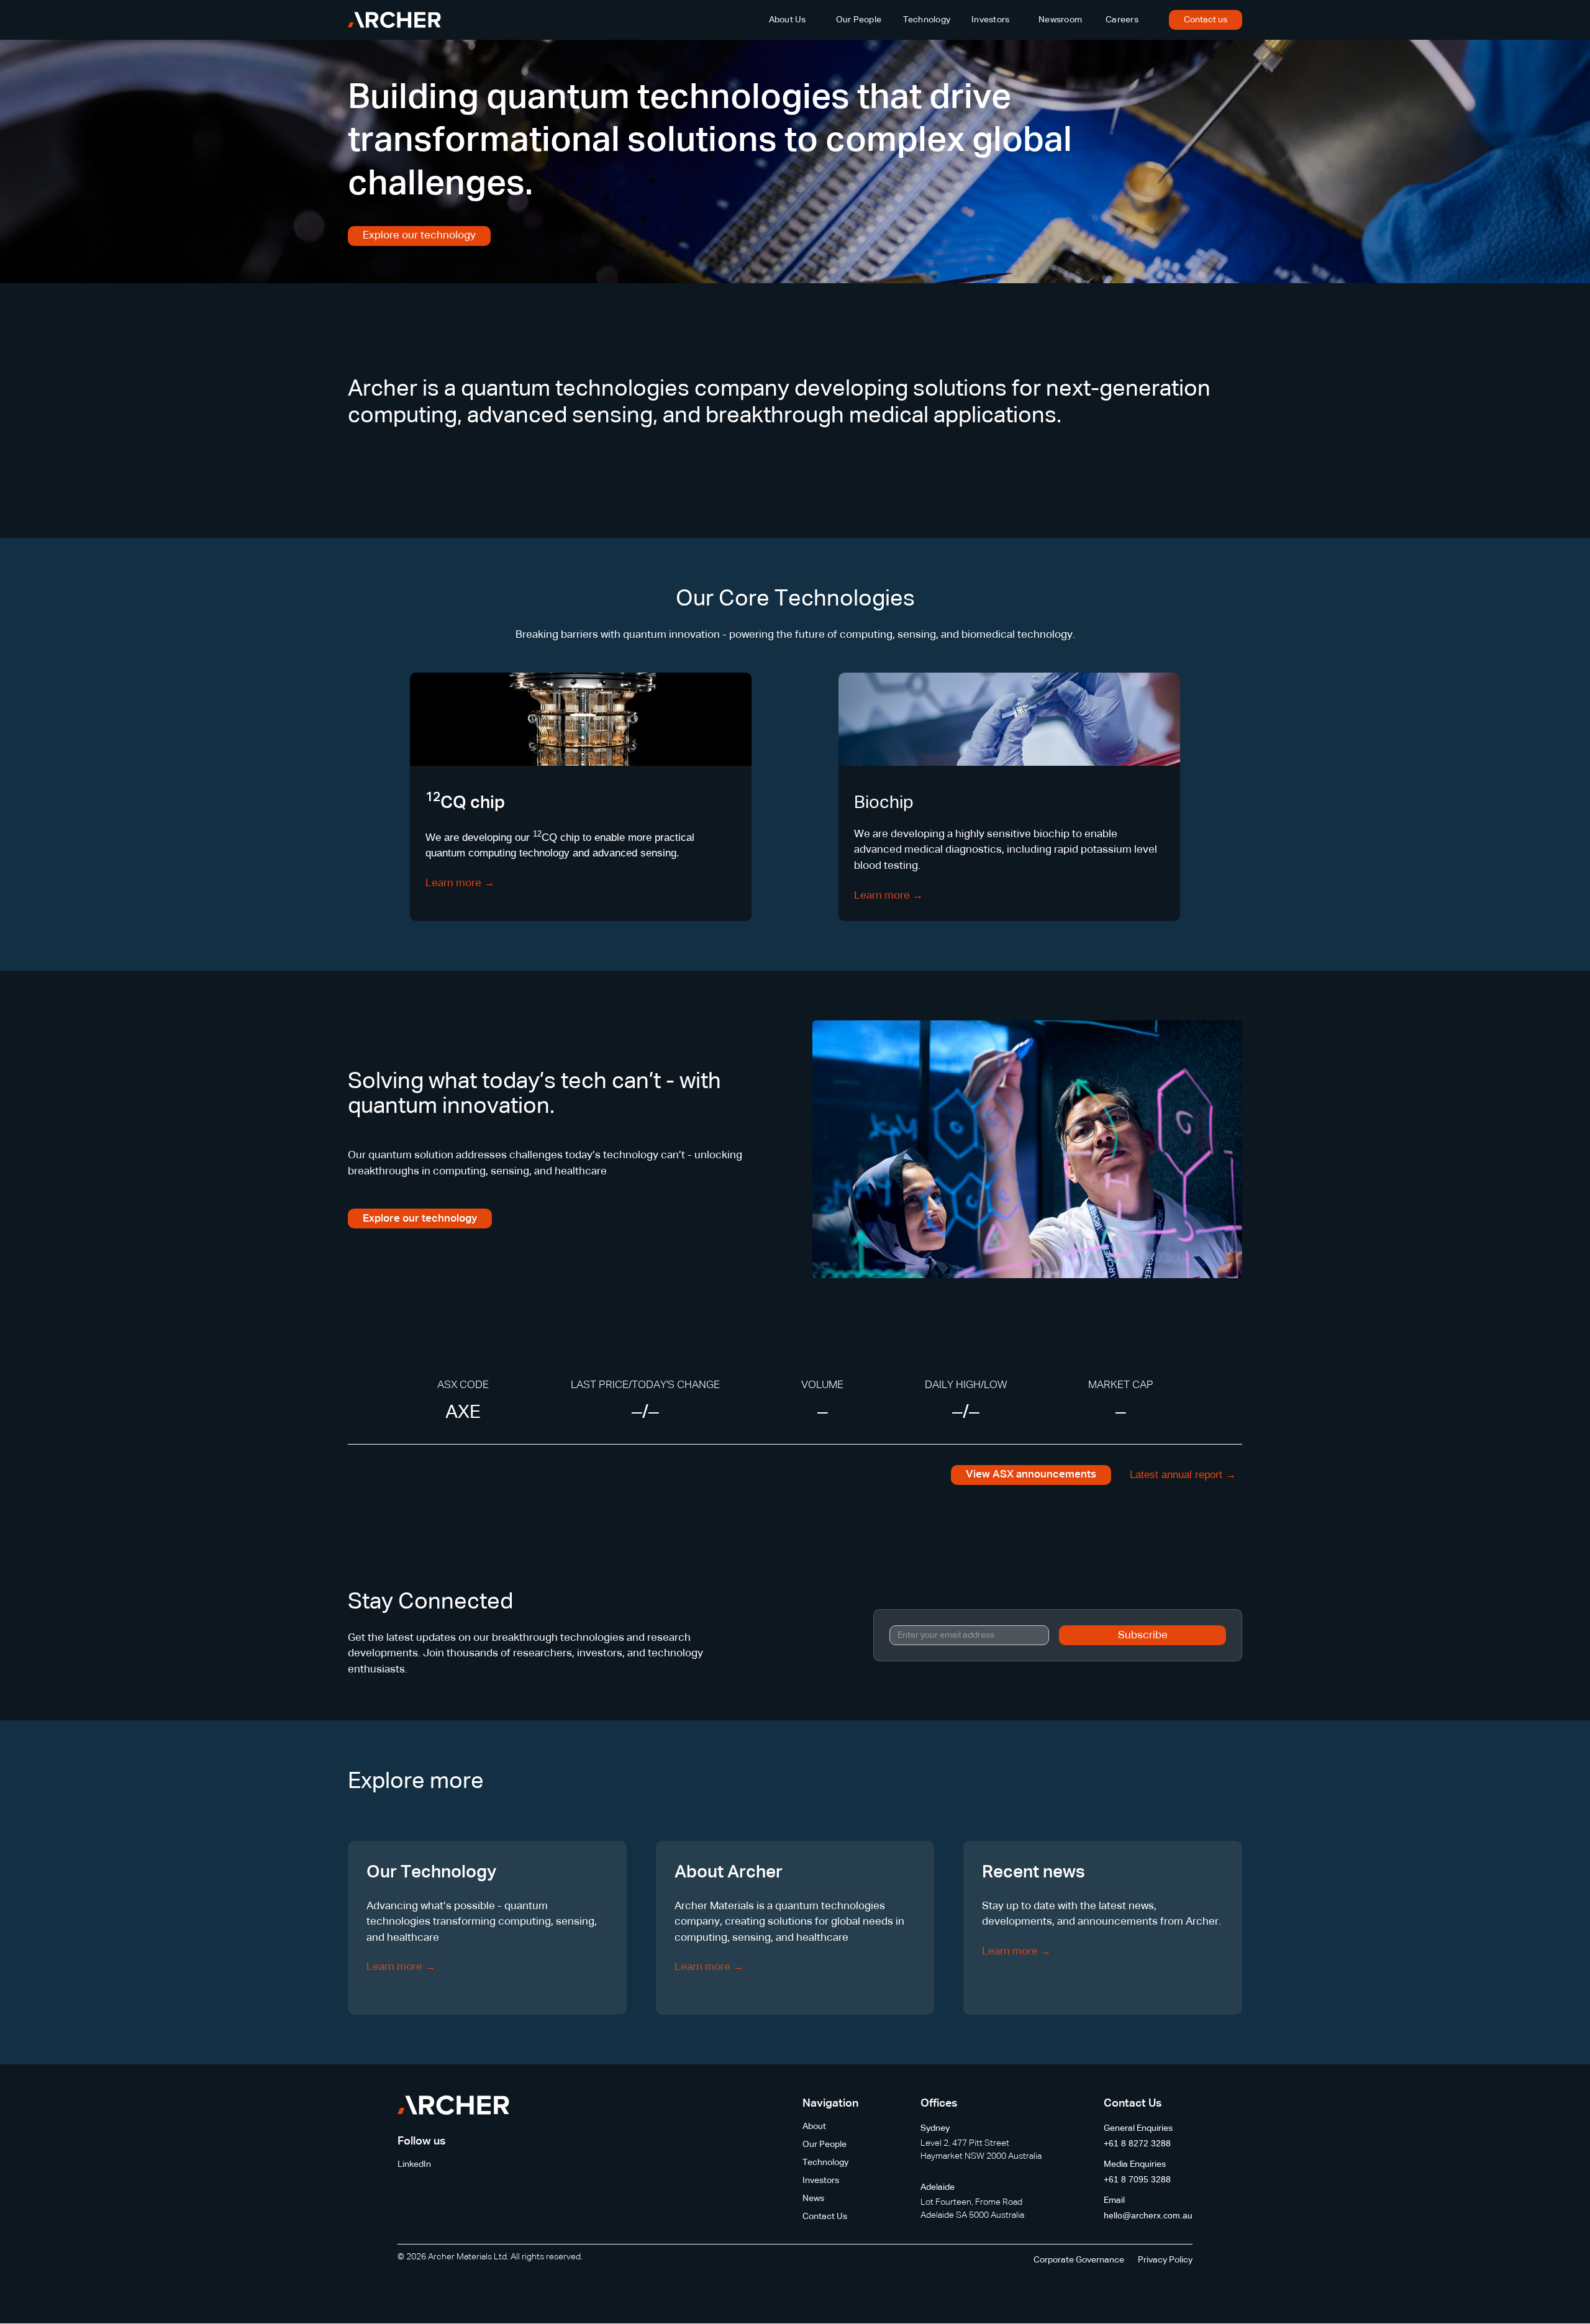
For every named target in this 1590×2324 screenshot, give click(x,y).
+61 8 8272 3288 (1137, 2143)
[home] (394, 20)
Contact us (1206, 20)
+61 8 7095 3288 (1137, 2179)
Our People (859, 20)
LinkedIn (414, 2164)
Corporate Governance (1079, 2260)
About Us (788, 20)
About (814, 2127)
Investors (990, 20)
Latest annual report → (1183, 1475)
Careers (1122, 20)
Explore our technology (419, 236)
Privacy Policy (1165, 2260)
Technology (927, 20)
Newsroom (1060, 20)
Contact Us (825, 2217)
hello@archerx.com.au (1148, 2215)
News (813, 2199)
